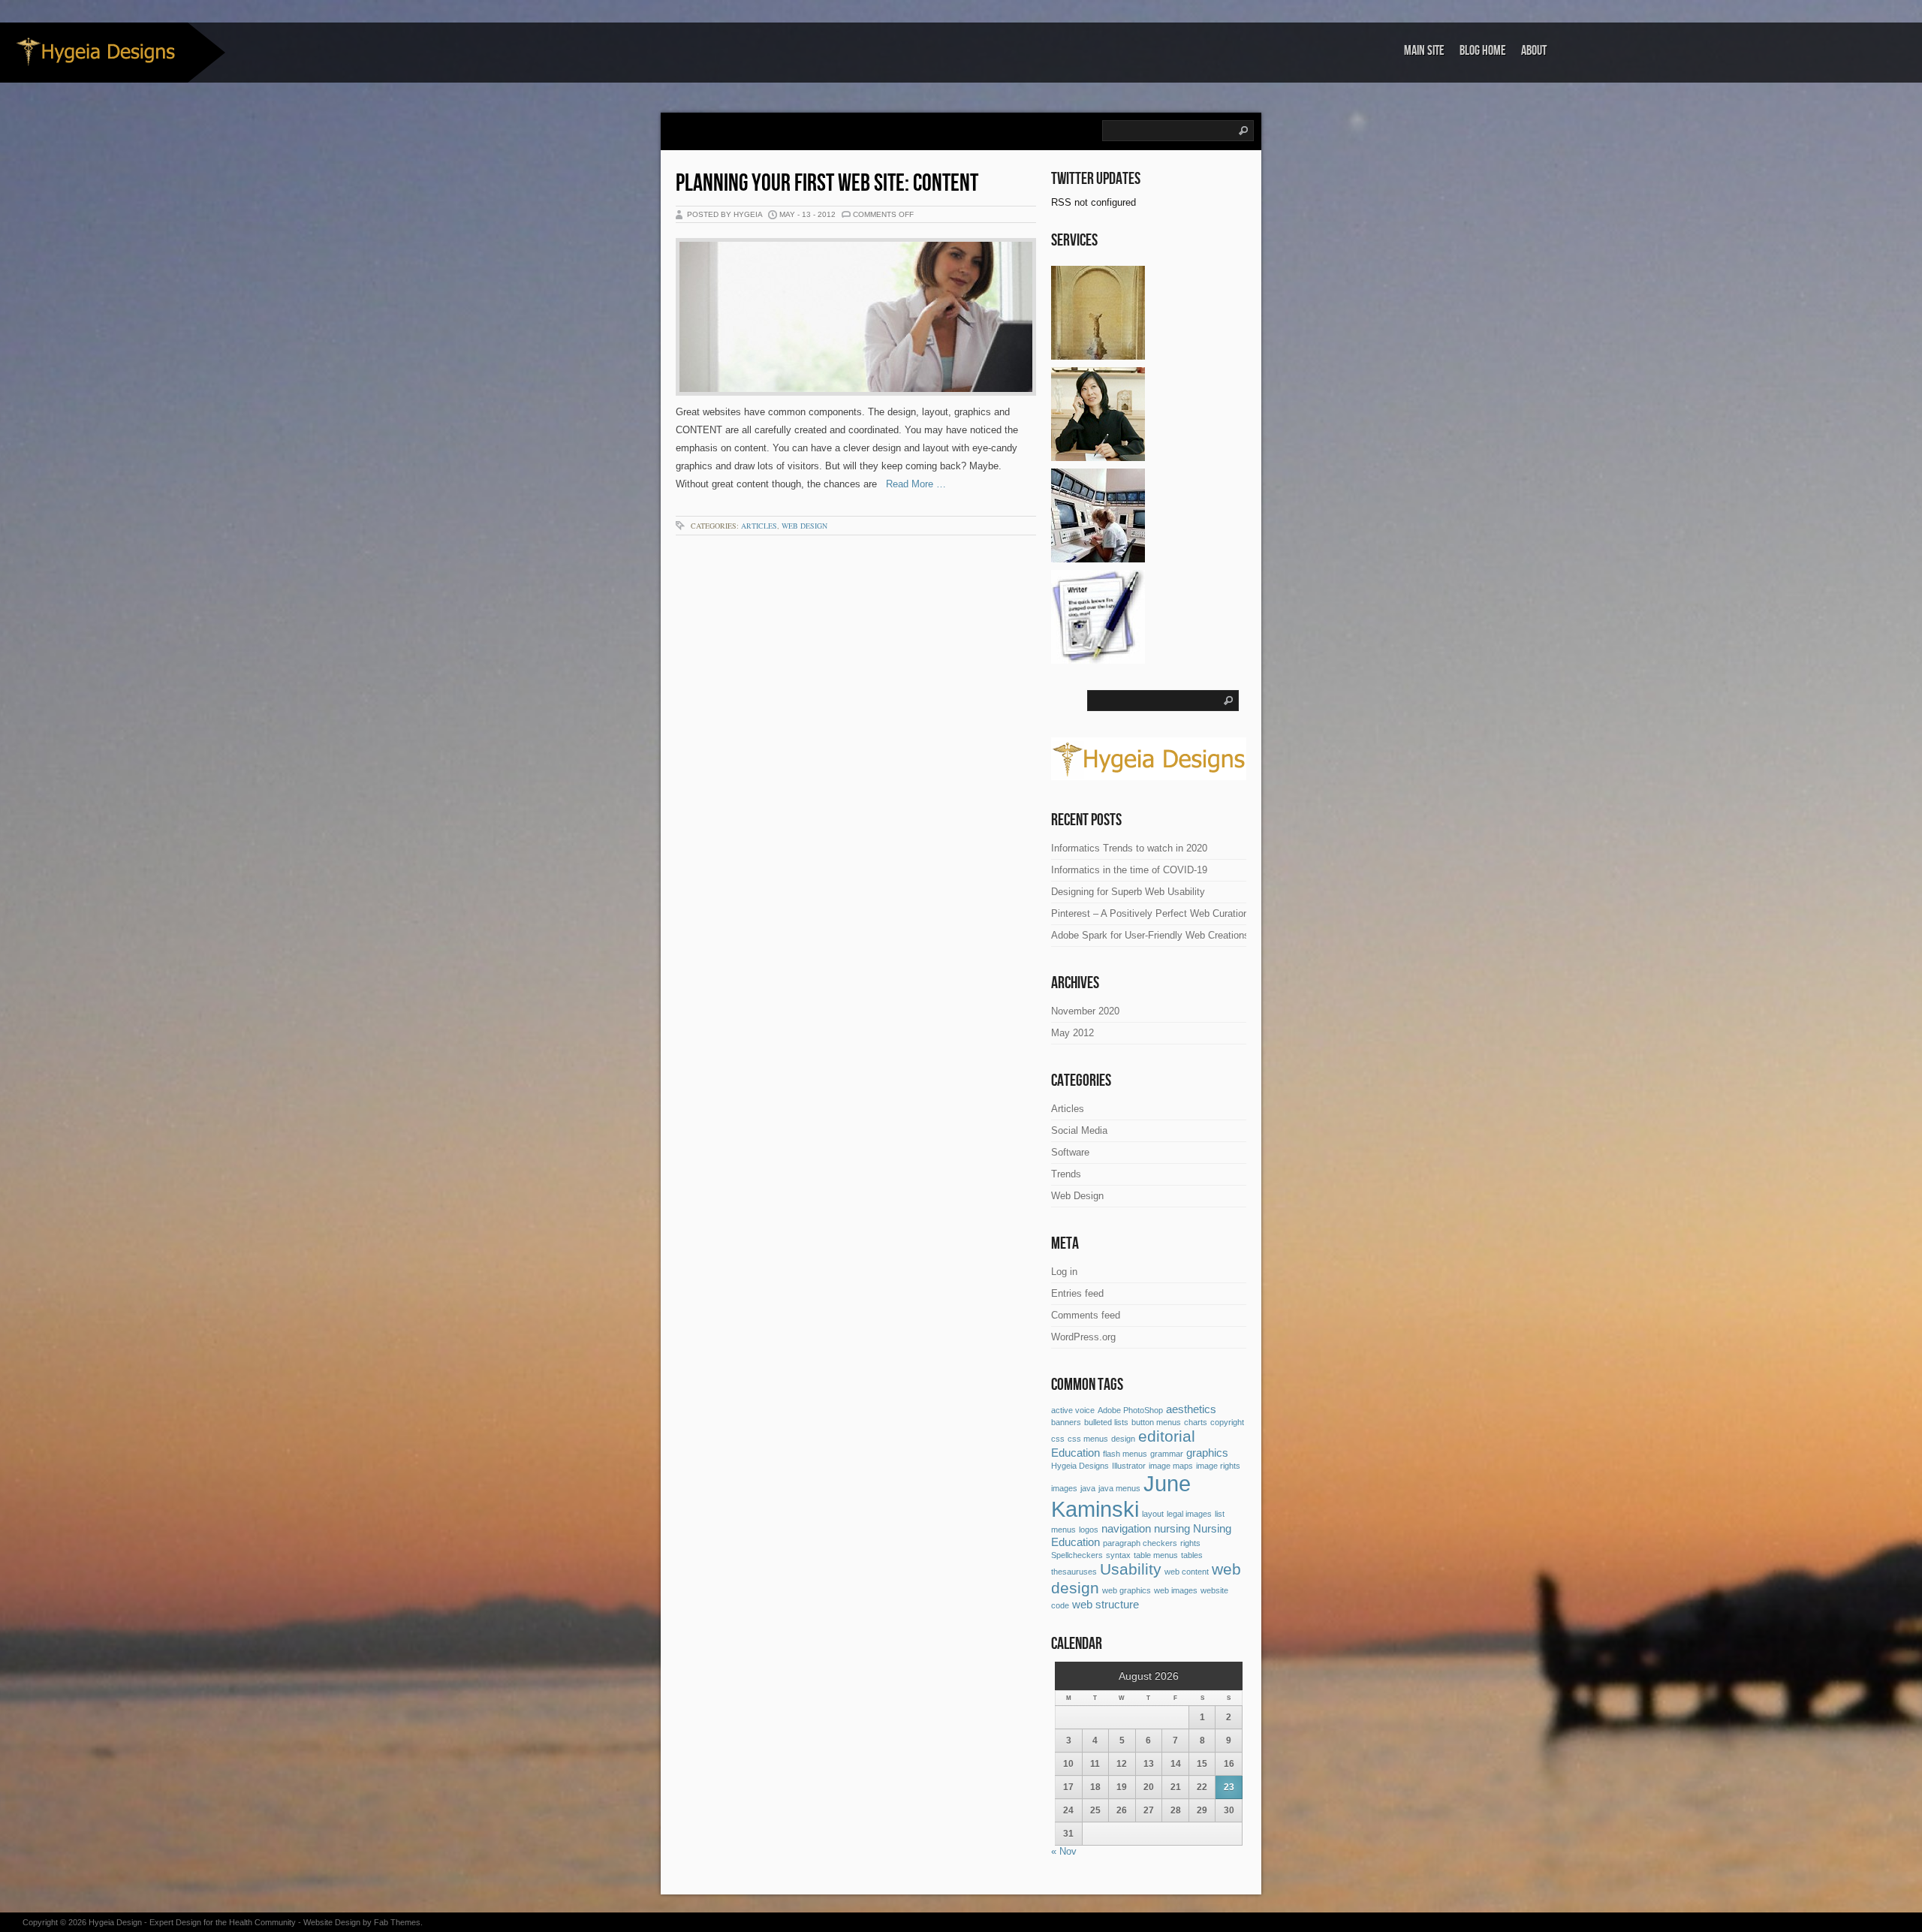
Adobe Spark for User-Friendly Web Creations (1150, 935)
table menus (1156, 1555)
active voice (1073, 1410)
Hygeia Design (115, 1922)
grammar (1167, 1454)
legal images (1189, 1514)
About (1534, 51)
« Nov (1064, 1851)
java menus (1119, 1488)
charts (1196, 1422)
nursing (1172, 1528)
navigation (1126, 1528)
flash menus (1125, 1454)
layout (1153, 1514)
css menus (1088, 1439)
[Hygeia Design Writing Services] (1098, 658)
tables (1192, 1555)
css (1058, 1439)
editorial (1167, 1436)
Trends (1066, 1174)
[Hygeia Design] (94, 51)
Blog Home (1483, 51)
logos (1089, 1530)
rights (1190, 1543)
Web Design (804, 526)
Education (1075, 1453)
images (1064, 1488)
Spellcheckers (1077, 1555)
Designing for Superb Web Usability (1128, 892)
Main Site (1424, 51)
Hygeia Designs (1080, 1466)
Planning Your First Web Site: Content (827, 184)
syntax (1118, 1555)
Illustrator (1129, 1466)
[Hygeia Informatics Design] (1098, 557)
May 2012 (1072, 1033)
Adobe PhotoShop (1130, 1410)
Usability (1131, 1569)
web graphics (1127, 1590)
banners (1066, 1422)
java (1088, 1488)
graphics (1207, 1453)
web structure (1106, 1604)
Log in (1064, 1272)
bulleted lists (1106, 1422)
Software (1070, 1152)
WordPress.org (1083, 1337)
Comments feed (1086, 1315)
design (1123, 1439)
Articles (759, 526)
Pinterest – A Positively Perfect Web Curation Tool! (1162, 913)
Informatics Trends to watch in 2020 (1129, 848)
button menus (1156, 1422)
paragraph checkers (1140, 1543)
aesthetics (1191, 1409)
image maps (1171, 1466)
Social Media (1079, 1130)
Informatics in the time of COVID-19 (1129, 870)
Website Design (332, 1922)
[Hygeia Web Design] (1098, 354)
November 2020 (1085, 1011)
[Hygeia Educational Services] (1098, 455)
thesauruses (1074, 1572)
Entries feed (1077, 1293)
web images (1176, 1590)
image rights (1218, 1466)
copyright (1227, 1422)
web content (1187, 1572)
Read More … (911, 484)
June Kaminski (1121, 1496)
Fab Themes (397, 1922)
